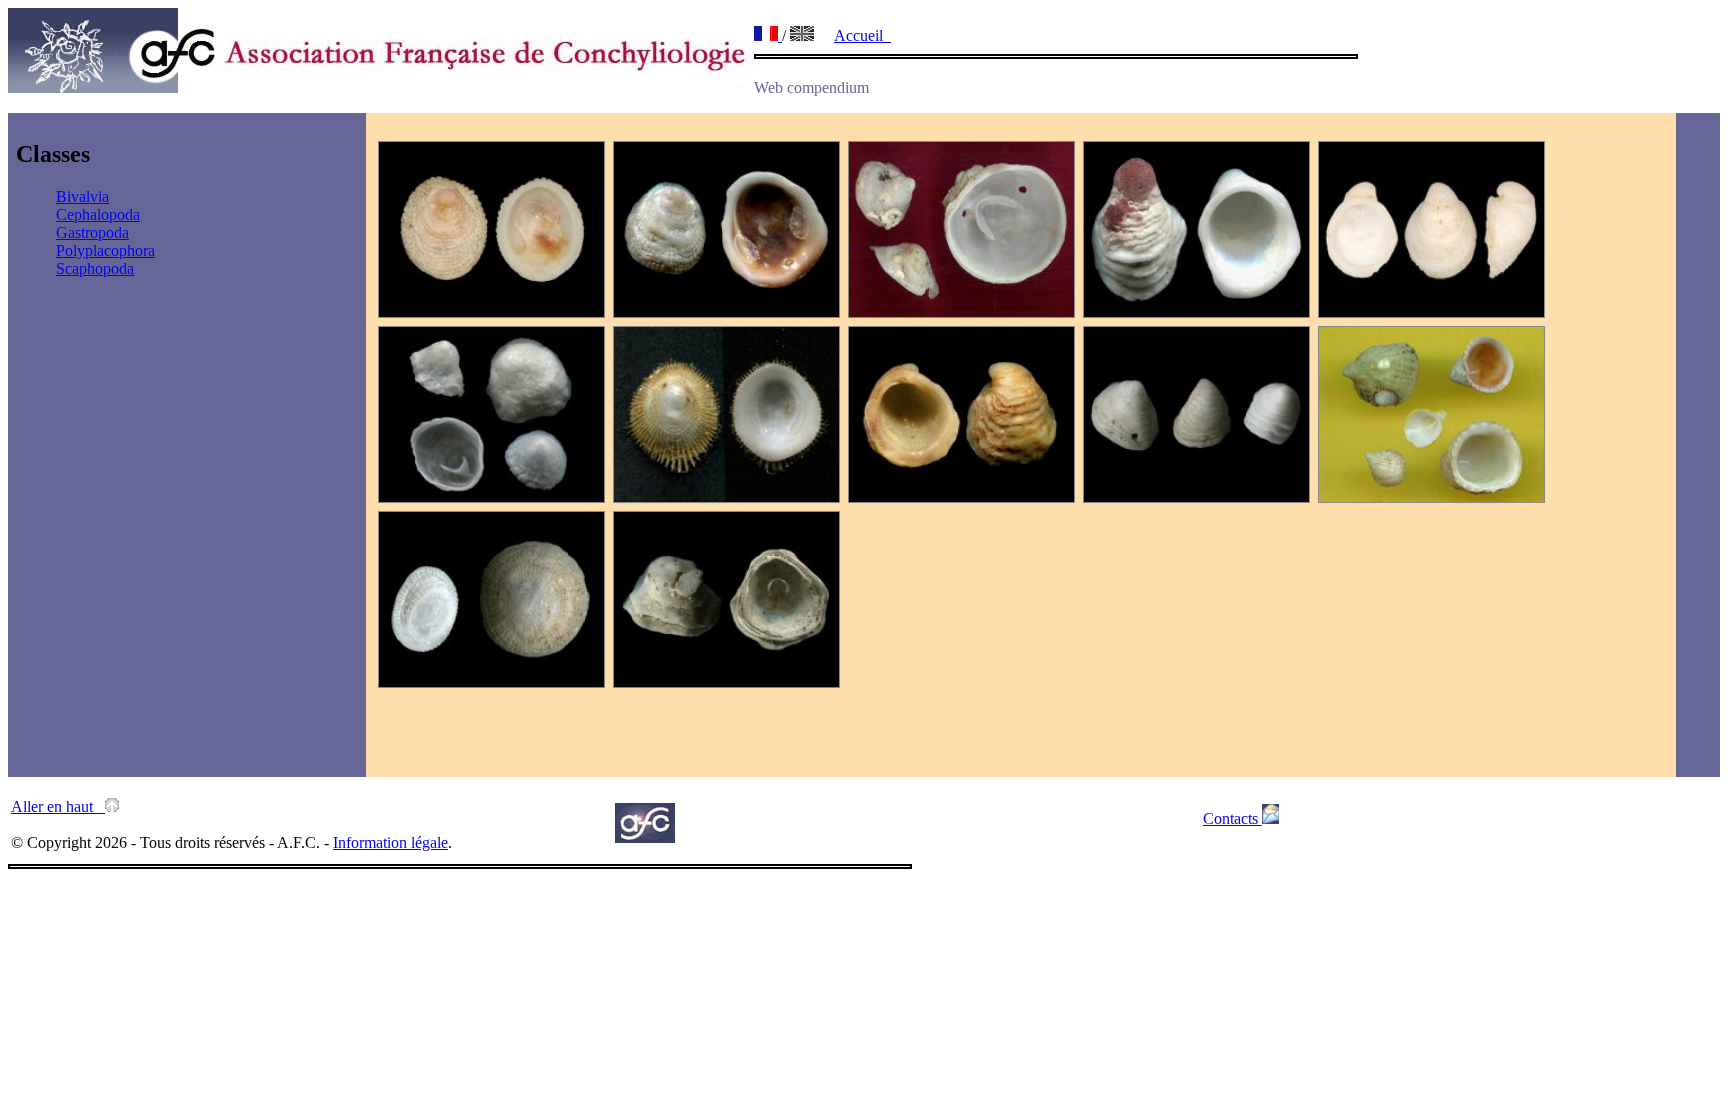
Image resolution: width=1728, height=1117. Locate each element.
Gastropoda (92, 232)
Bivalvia (82, 196)
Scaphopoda (95, 268)
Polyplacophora (105, 250)
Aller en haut (58, 806)
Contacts (1232, 818)
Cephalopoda (98, 214)
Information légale (390, 842)
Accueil (862, 35)
